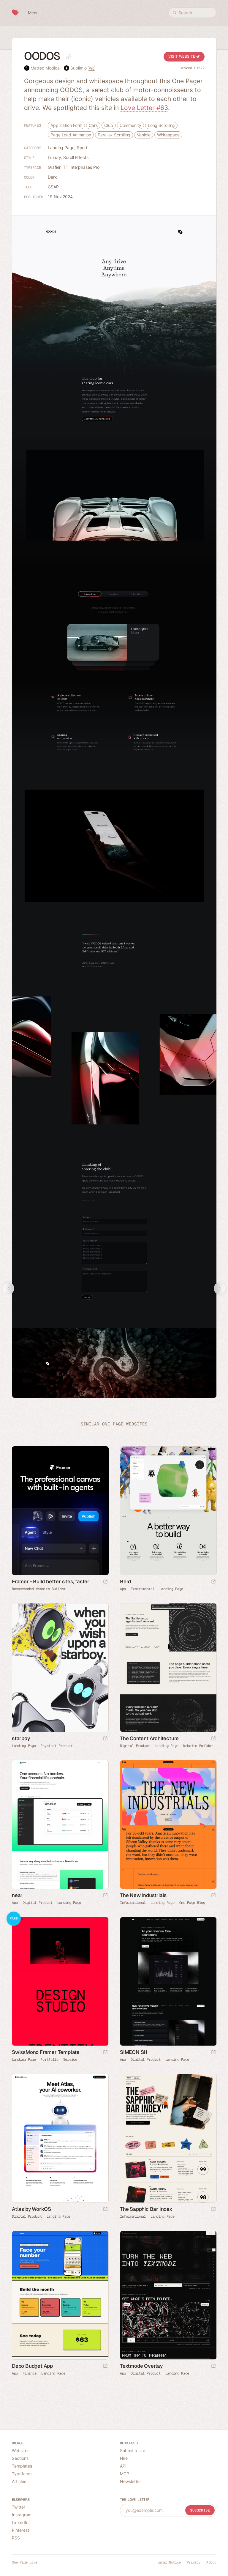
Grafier (54, 167)
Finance (30, 2373)
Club (109, 125)
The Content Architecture (149, 1738)
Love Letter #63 (144, 108)
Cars (93, 125)
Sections (20, 2458)
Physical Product (56, 1746)
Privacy (194, 2562)
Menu (33, 13)
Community (130, 125)
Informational (133, 1903)
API (123, 2466)
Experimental (142, 1589)
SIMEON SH (134, 2052)
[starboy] (60, 1668)
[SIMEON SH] (168, 1981)
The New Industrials (143, 1895)
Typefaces (22, 2474)
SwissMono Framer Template (46, 2052)
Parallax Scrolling (114, 135)
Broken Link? (192, 68)
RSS (16, 2538)
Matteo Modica (45, 68)
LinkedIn (20, 2522)
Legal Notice (169, 2562)
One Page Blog (192, 1903)
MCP (125, 2474)
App (123, 1589)
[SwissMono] (60, 1981)
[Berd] (168, 1511)
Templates (22, 2466)
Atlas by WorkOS (31, 2209)
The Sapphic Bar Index (146, 2209)
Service (70, 2060)
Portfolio (49, 2060)
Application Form (66, 125)
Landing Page (61, 148)
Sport (82, 148)
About (211, 2562)
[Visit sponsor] (105, 1582)
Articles (19, 2481)
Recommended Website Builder (39, 1589)
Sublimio (82, 68)
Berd (125, 1581)
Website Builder (198, 1746)
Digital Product (135, 1746)
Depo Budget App (32, 2366)
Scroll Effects (76, 157)
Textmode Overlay (141, 2366)
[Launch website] (213, 1582)
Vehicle (144, 135)
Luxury (54, 157)
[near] (60, 1825)
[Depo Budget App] (60, 2295)
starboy (21, 1738)
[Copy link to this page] (69, 57)
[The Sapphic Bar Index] (168, 2138)
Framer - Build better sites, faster (51, 1581)
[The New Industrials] (168, 1825)
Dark (52, 177)
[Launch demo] (105, 2053)
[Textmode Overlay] (168, 2295)
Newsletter (130, 2481)
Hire (124, 2458)
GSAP (53, 187)
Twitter (19, 2507)
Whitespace (168, 135)
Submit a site (133, 2450)
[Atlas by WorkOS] (60, 2138)
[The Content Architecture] (168, 1668)
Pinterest (20, 2530)
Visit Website (182, 56)
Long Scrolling (161, 125)
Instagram (22, 2515)
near (17, 1895)
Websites (21, 2450)
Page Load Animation (71, 135)
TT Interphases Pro (81, 167)
